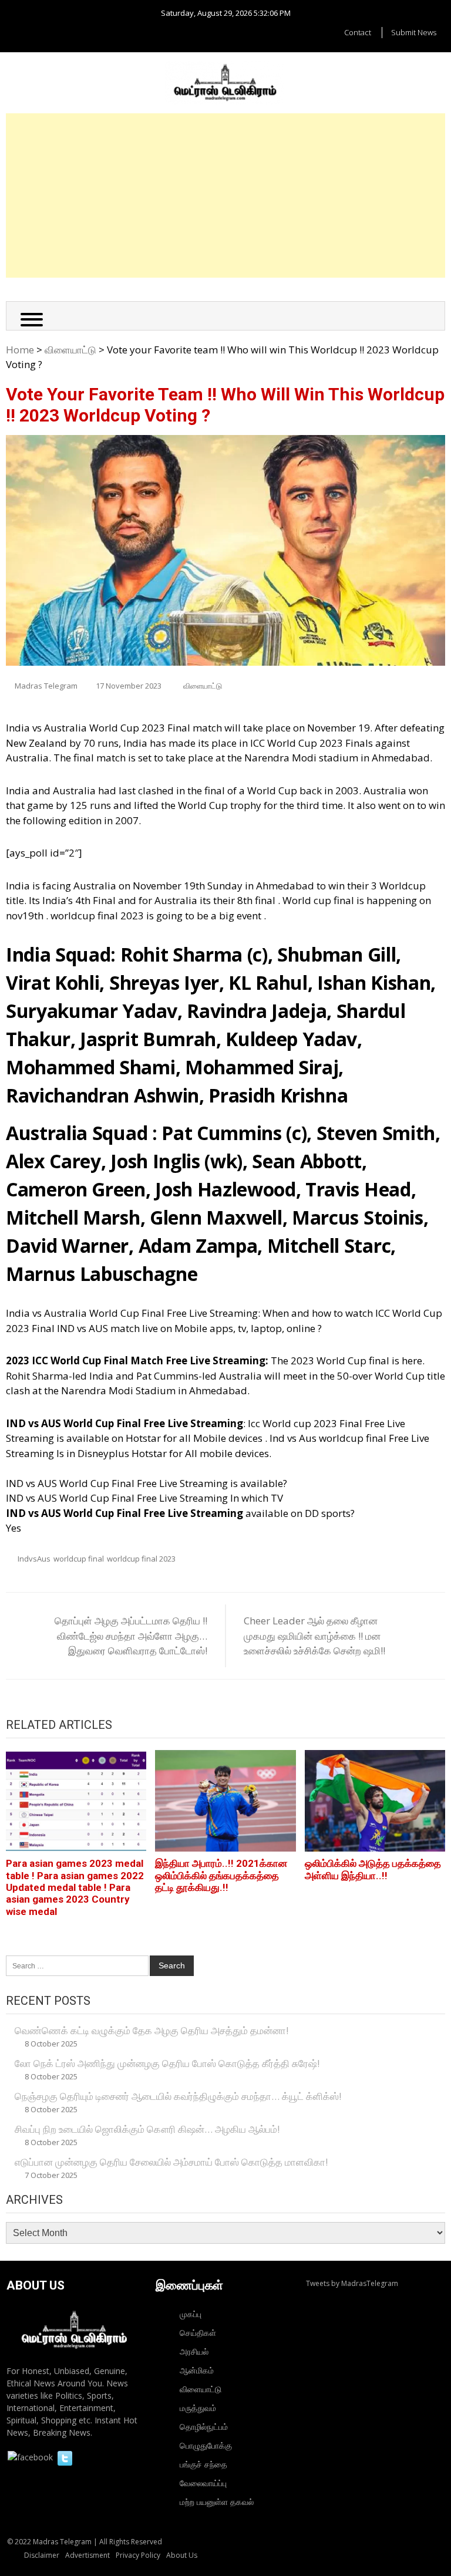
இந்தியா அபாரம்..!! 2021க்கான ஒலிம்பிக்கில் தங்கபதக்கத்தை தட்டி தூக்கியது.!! (221, 1875)
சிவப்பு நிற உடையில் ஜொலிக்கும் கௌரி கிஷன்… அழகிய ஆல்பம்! (147, 2129)
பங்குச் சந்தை (203, 2464)
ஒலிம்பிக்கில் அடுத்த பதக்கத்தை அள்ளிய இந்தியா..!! (373, 1869)
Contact (358, 32)
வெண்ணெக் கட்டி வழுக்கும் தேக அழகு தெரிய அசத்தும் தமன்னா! (152, 2030)
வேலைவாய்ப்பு (203, 2483)
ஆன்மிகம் (197, 2370)
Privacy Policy (138, 2555)
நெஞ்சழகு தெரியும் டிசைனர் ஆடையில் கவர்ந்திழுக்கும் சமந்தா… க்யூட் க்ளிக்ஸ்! (178, 2096)
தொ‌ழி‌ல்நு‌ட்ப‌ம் (204, 2427)
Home (20, 350)
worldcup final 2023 (141, 1559)
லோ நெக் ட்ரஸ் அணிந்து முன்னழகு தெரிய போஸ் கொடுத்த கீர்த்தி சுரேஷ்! (167, 2063)
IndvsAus (34, 1559)
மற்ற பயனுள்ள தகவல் (217, 2502)
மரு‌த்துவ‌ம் (198, 2408)
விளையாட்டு (70, 350)
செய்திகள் (198, 2333)
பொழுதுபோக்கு (206, 2445)
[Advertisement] (225, 195)
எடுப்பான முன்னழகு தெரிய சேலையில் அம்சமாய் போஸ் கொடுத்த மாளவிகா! (171, 2162)
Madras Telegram (46, 686)
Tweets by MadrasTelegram (352, 2283)
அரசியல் (194, 2351)
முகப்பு (191, 2314)
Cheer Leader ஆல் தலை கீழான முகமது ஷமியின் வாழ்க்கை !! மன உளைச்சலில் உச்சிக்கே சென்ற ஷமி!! (314, 1636)
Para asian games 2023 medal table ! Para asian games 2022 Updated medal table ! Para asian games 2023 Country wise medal (75, 1887)
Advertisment (87, 2555)
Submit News (414, 32)
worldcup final (79, 1559)
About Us (182, 2555)
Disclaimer (42, 2555)
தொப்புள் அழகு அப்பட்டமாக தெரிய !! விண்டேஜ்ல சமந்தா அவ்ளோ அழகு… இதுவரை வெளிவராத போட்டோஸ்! (131, 1636)
